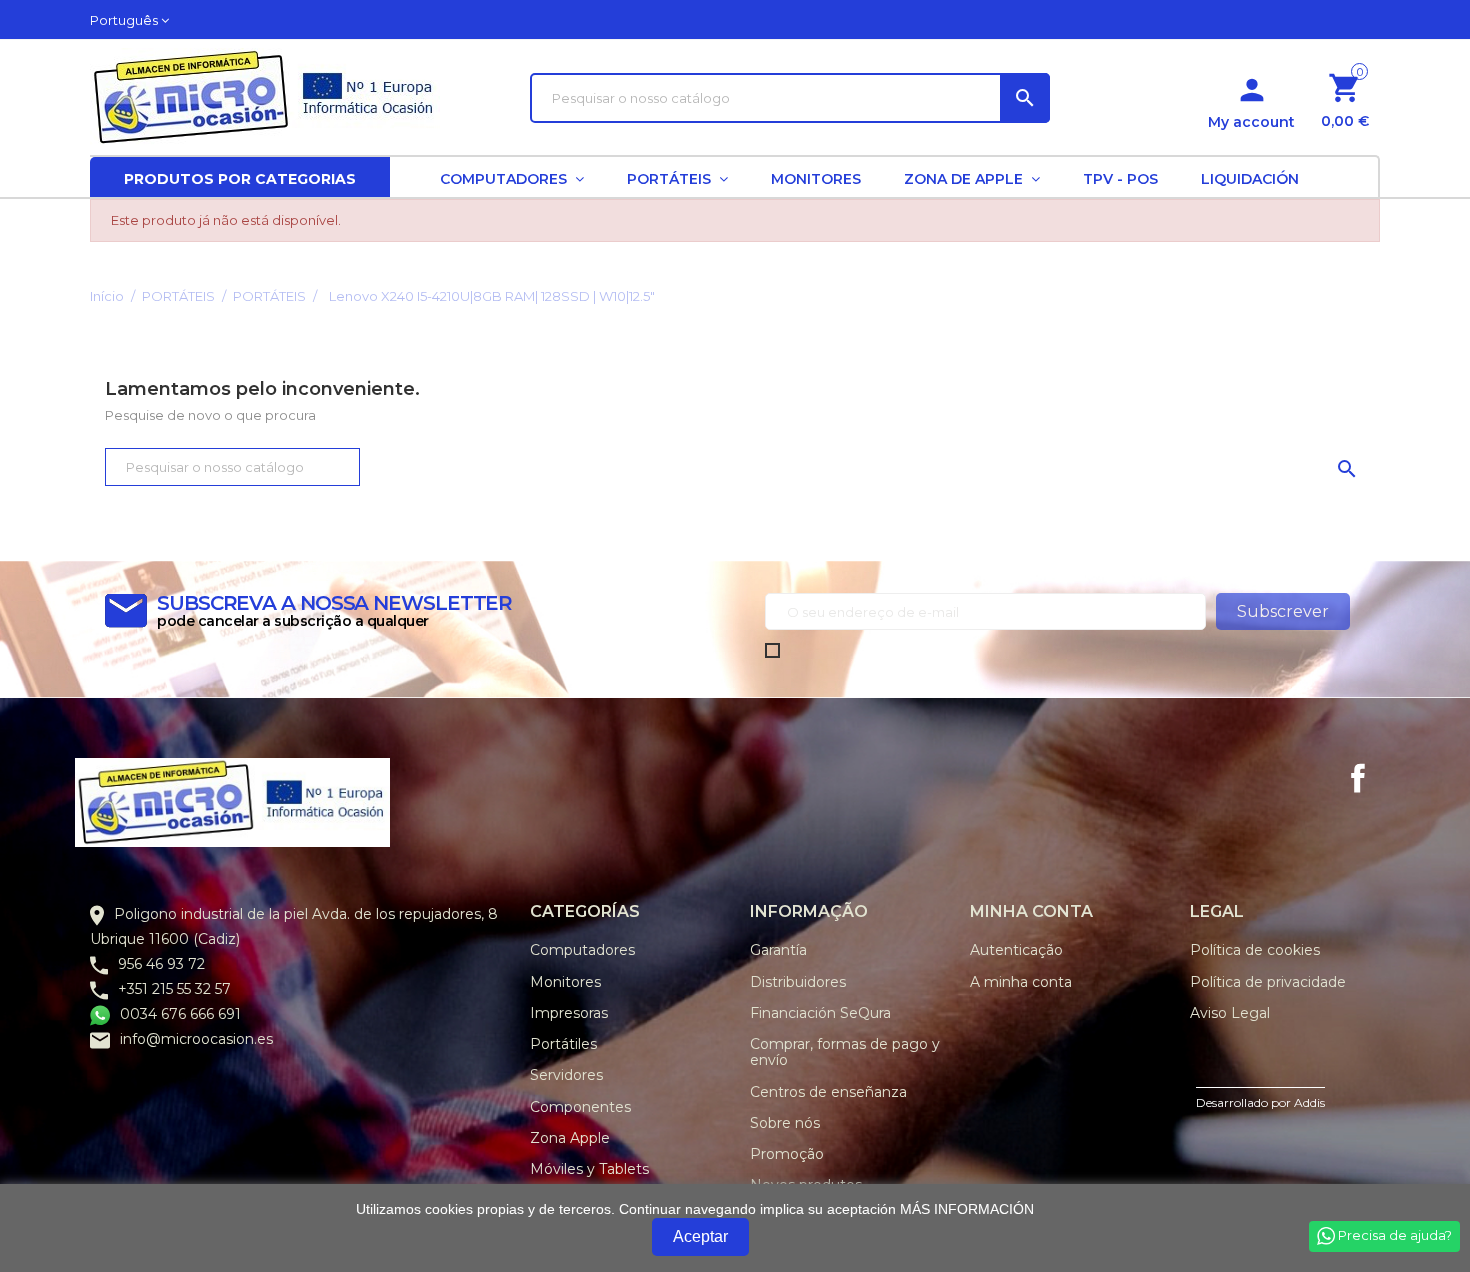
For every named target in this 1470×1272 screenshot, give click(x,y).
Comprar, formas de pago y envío (845, 1052)
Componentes (580, 1107)
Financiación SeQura (820, 1013)
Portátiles (563, 1044)
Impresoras (569, 1013)
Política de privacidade (1268, 982)
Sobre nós (785, 1123)
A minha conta (1021, 982)
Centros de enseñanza (828, 1092)
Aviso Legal (1230, 1013)
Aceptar (700, 1236)
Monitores (565, 982)
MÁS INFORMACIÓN (967, 1209)
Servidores (566, 1075)
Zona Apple (570, 1138)
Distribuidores (798, 982)
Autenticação (1016, 950)
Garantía (778, 950)
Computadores (582, 950)
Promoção (787, 1154)
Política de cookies (1255, 950)
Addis (1309, 1102)
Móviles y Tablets (589, 1169)
